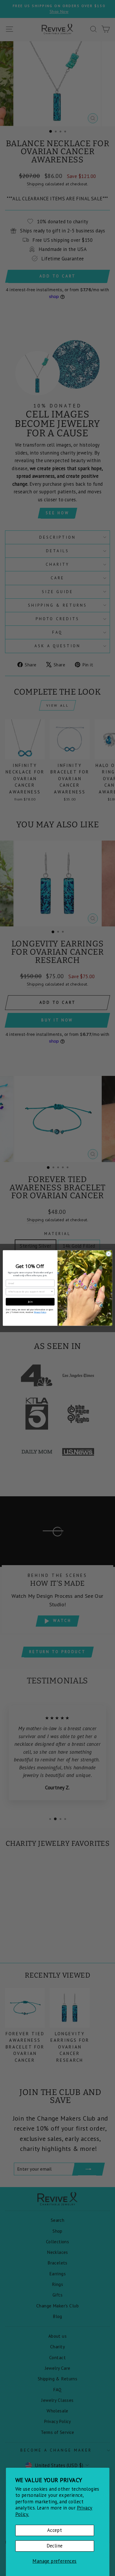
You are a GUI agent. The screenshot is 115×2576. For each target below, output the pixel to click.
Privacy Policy (40, 1312)
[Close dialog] (109, 1254)
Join (30, 1302)
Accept (55, 2530)
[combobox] (29, 1292)
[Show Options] (52, 1292)
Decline (55, 2546)
